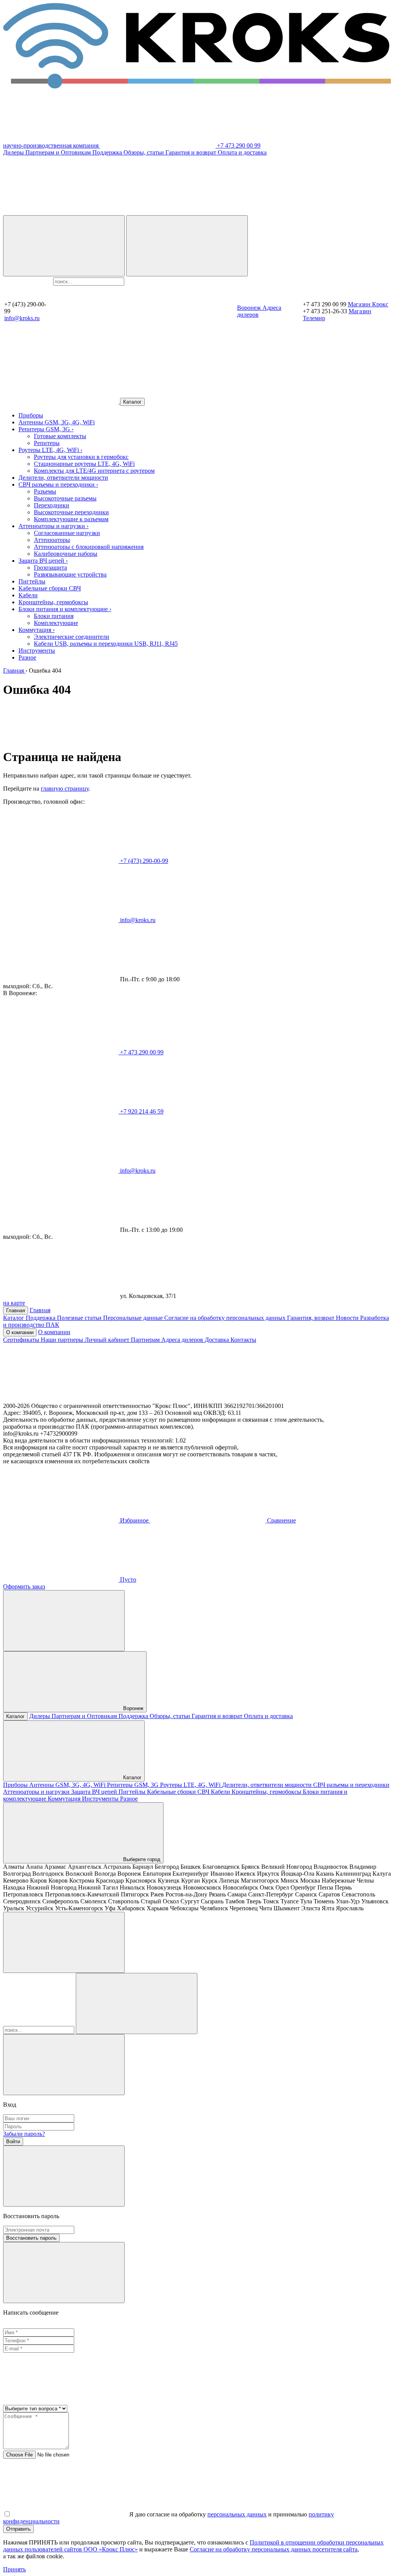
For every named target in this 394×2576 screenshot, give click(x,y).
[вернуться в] (62, 401)
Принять (14, 2569)
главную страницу (65, 789)
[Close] (64, 2065)
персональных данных (237, 2514)
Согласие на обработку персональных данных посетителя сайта (274, 2549)
